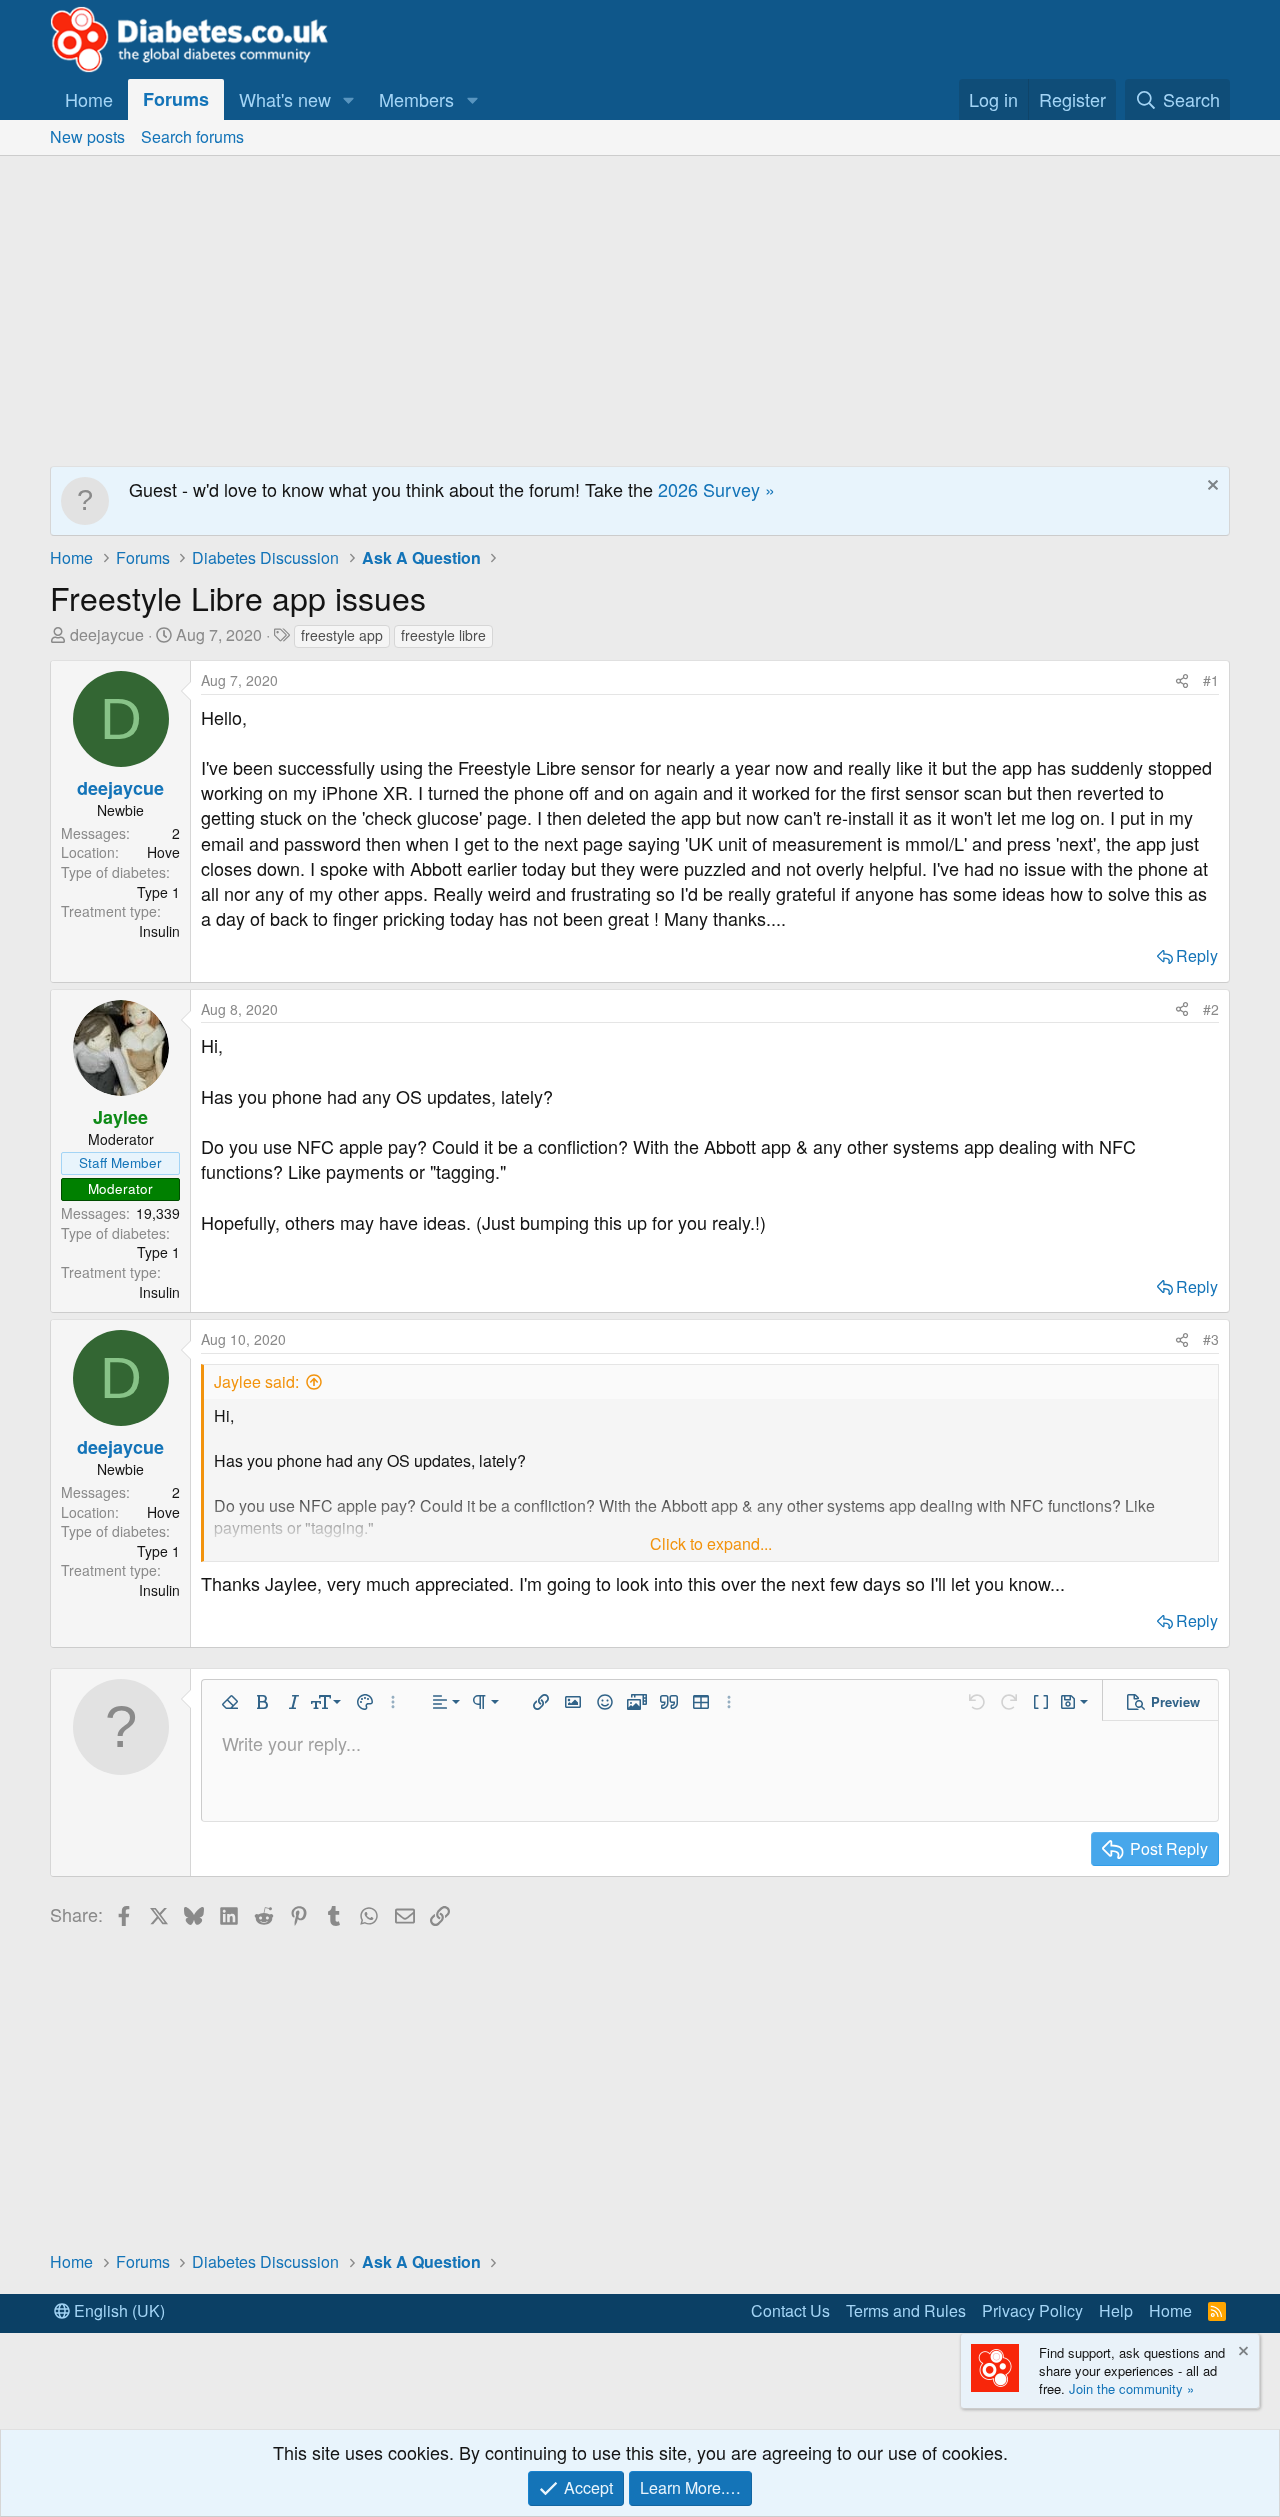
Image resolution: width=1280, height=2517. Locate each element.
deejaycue (107, 634)
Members (416, 99)
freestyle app (342, 635)
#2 (1211, 1009)
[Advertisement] (640, 306)
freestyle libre (443, 635)
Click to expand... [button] (711, 1544)
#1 (1211, 680)
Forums (176, 99)
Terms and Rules (906, 2310)
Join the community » (1131, 2388)
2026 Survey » (716, 489)
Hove (163, 852)
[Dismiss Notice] (1210, 487)
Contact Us (790, 2310)
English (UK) (117, 2310)
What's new (285, 99)
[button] (349, 99)
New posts (87, 136)
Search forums (192, 136)
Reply (1197, 955)
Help (1116, 2310)
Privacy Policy (1032, 2310)
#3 (1211, 1339)
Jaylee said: (256, 1381)
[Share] (1182, 681)
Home (89, 99)
